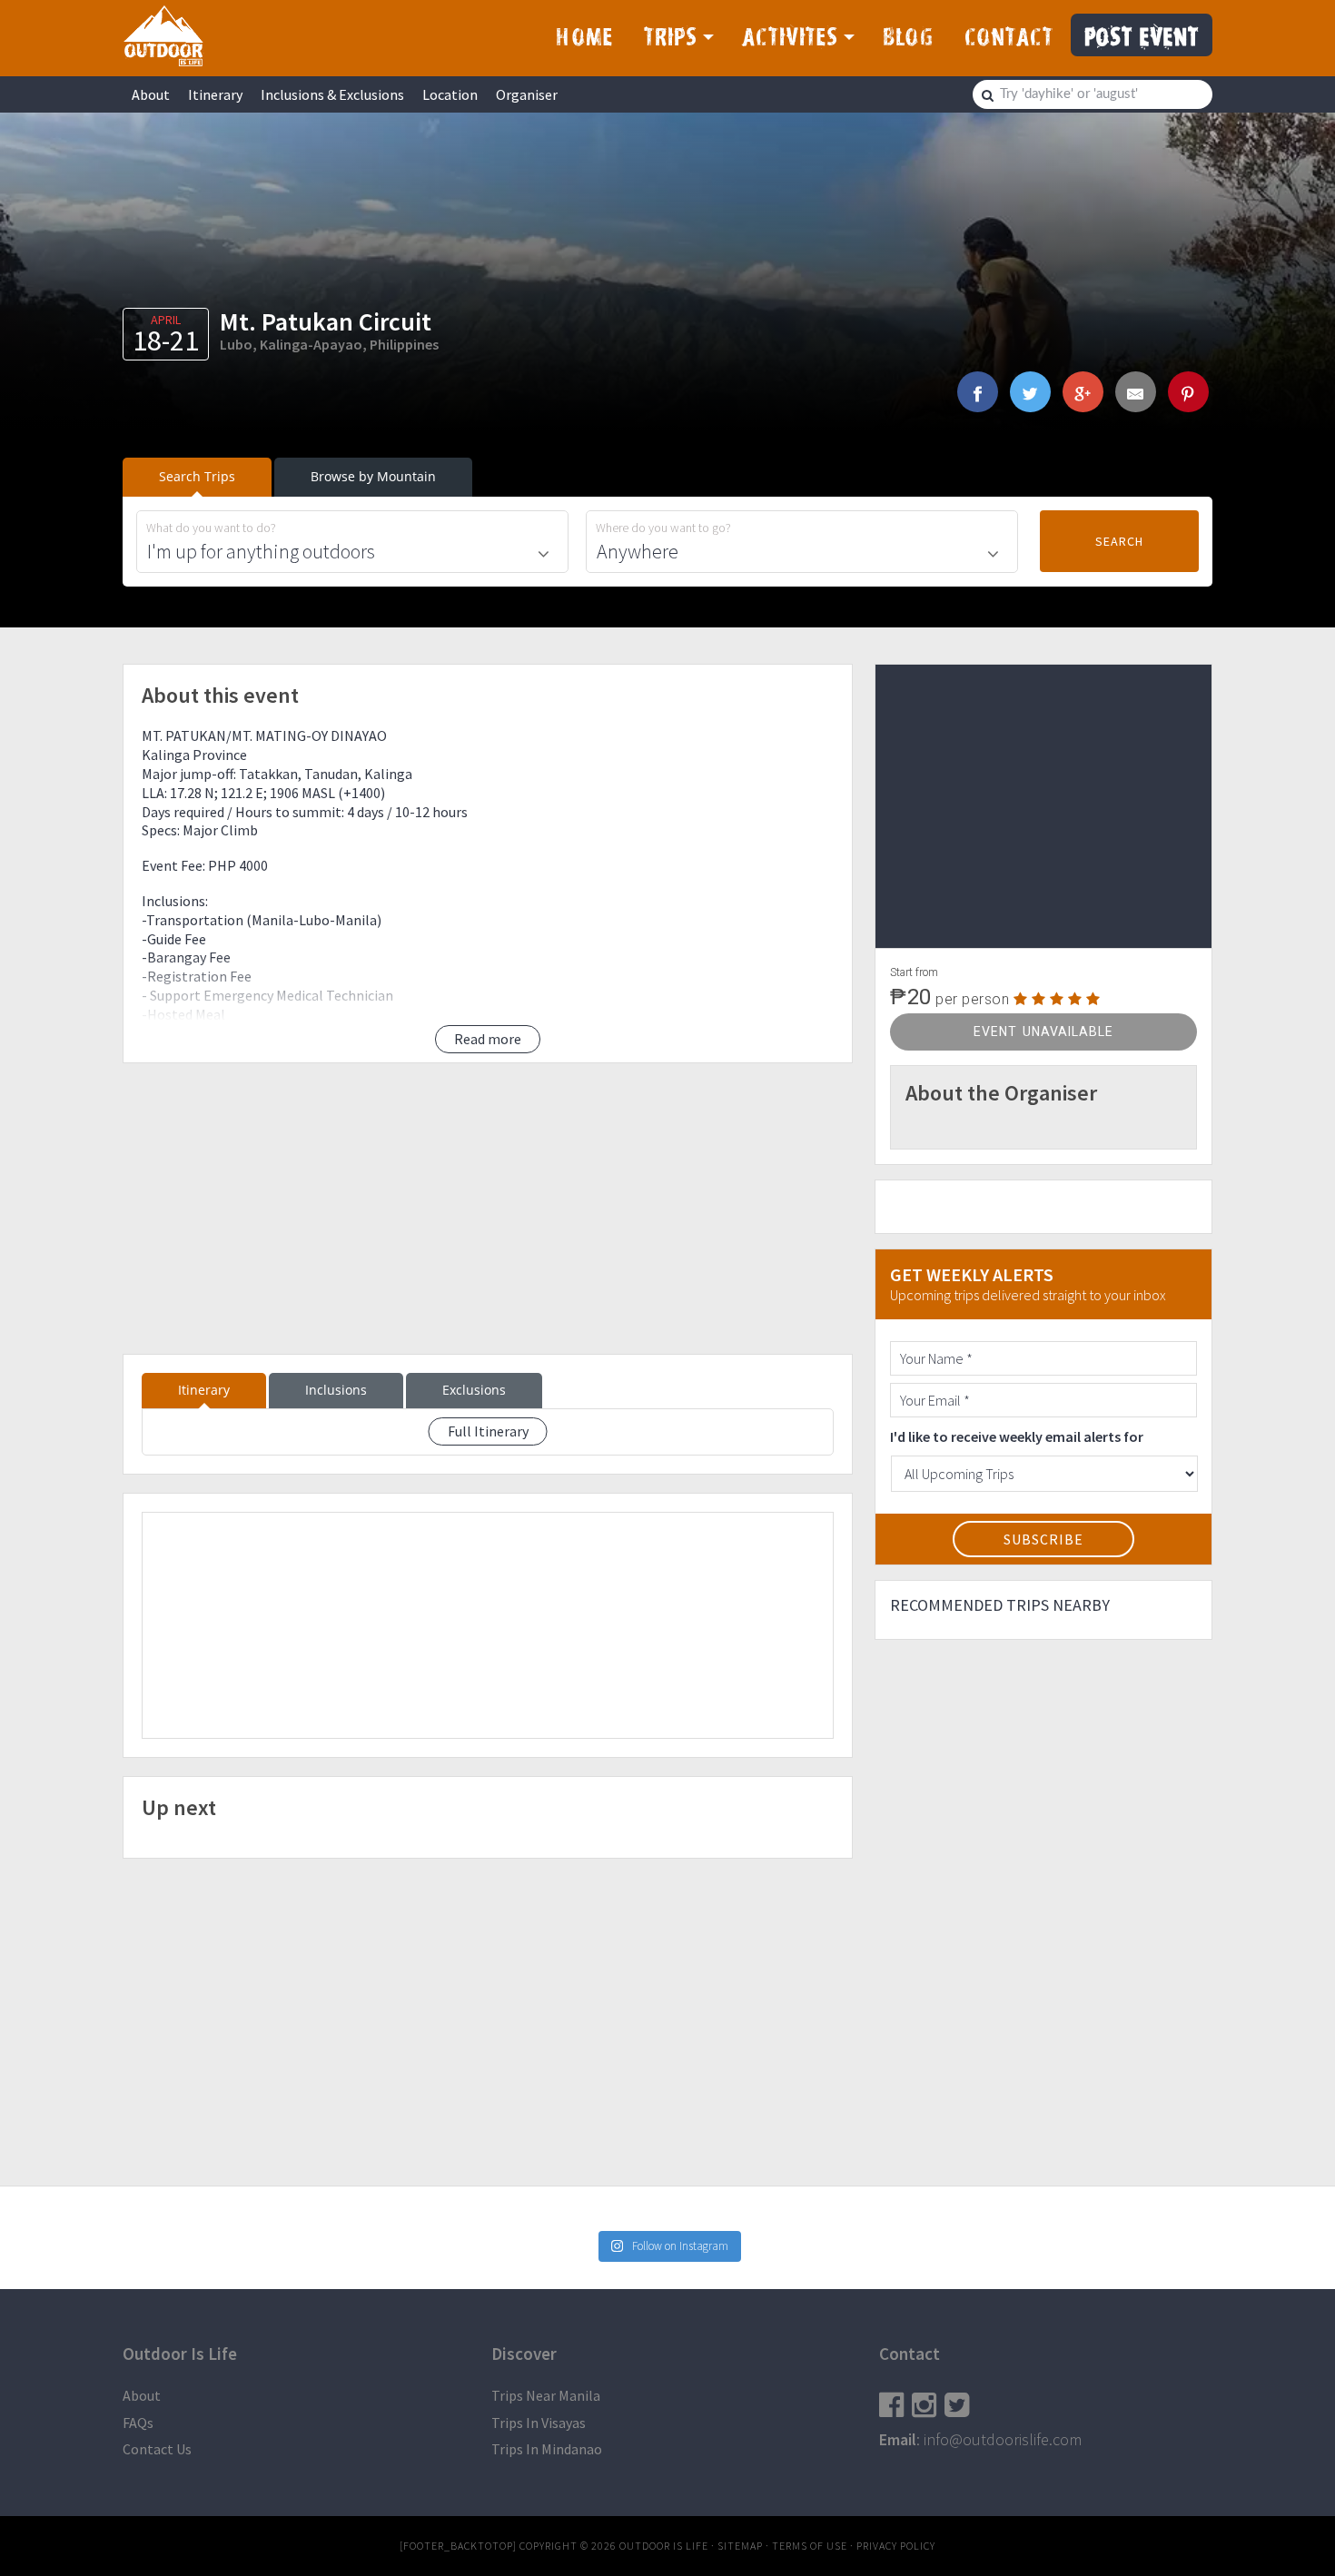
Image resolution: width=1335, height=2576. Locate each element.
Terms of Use (810, 2546)
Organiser (527, 94)
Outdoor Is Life (163, 35)
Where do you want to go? (663, 528)
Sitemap (740, 2546)
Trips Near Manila (546, 2395)
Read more (488, 1039)
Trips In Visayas (539, 2423)
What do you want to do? (211, 528)
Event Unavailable (1043, 1031)
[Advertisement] (488, 1209)
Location (450, 94)
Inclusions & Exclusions (332, 94)
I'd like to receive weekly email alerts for (1017, 1436)
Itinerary (215, 94)
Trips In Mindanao (547, 2449)
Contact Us (157, 2449)
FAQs (138, 2423)
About (151, 94)
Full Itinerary (488, 1431)
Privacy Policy (896, 2546)
